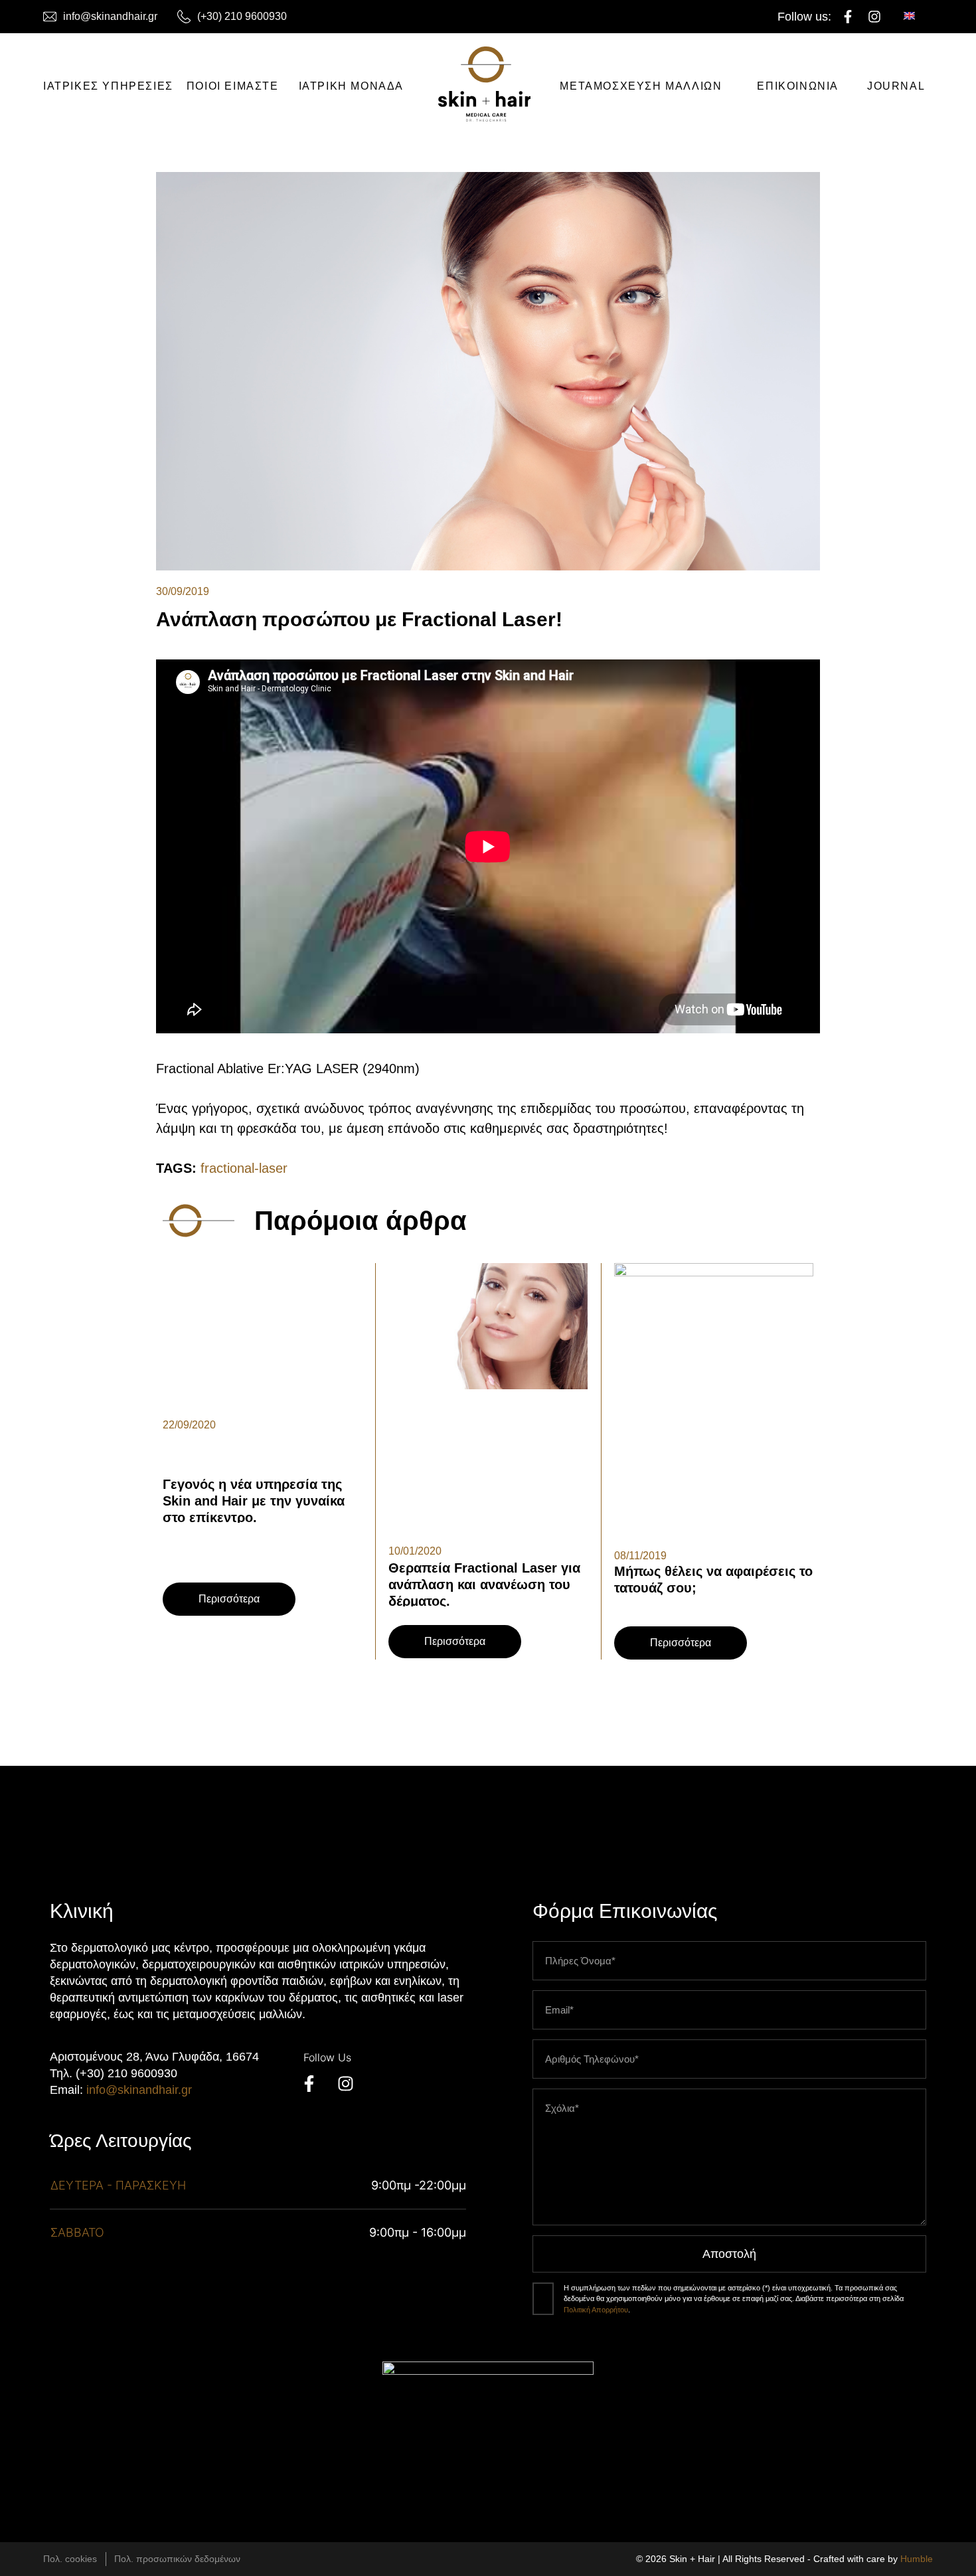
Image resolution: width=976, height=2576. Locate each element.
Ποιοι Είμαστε (233, 86)
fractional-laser (244, 1168)
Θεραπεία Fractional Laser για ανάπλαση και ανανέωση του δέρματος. (484, 1585)
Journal (896, 86)
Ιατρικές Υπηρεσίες (108, 86)
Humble (917, 2559)
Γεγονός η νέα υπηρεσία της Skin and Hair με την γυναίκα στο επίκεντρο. (254, 1501)
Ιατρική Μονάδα (351, 86)
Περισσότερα (229, 1599)
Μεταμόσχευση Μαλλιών (641, 86)
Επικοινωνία (798, 86)
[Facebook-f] (848, 17)
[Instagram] (874, 17)
